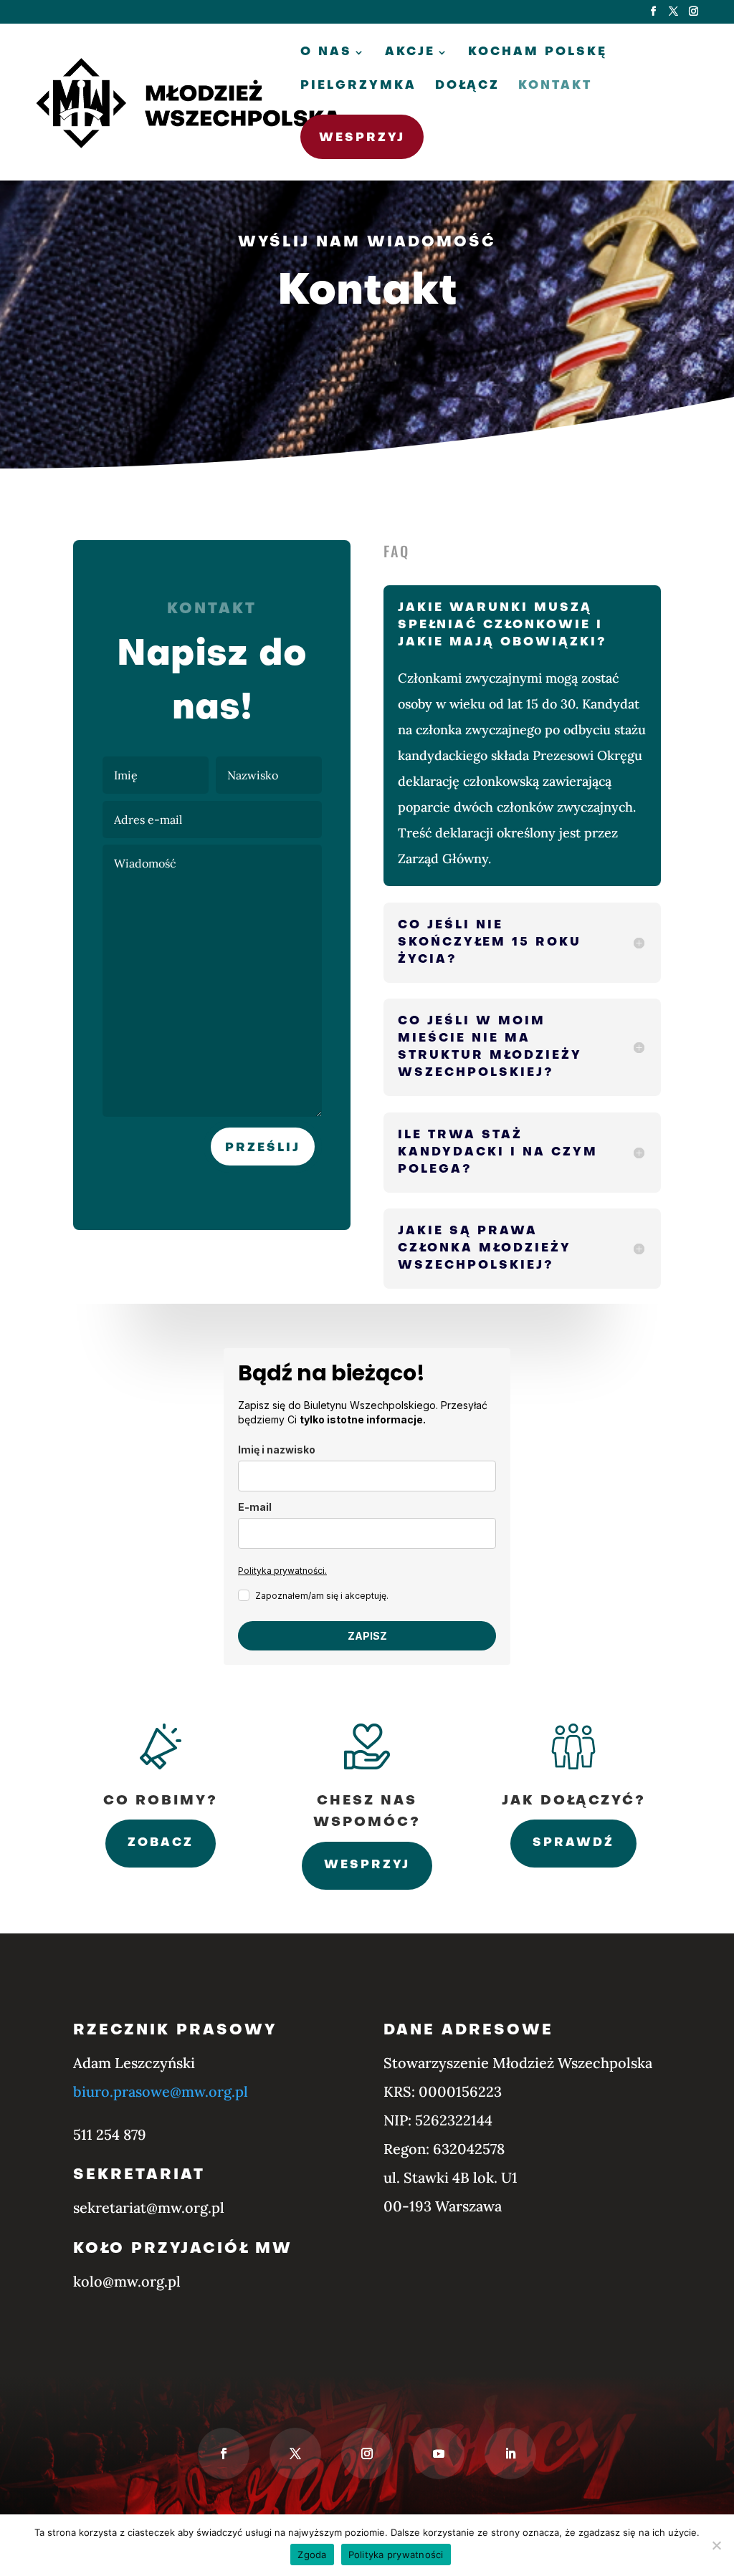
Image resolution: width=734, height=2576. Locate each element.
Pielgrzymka (358, 86)
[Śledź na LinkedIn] (510, 2454)
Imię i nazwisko (277, 1450)
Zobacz (161, 1843)
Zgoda (312, 2555)
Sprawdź (573, 1843)
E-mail (255, 1507)
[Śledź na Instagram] (367, 2454)
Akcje (410, 53)
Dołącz (467, 86)
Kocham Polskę (538, 53)
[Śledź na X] (295, 2454)
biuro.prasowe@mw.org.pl (161, 2091)
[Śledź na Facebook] (224, 2454)
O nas (326, 53)
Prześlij (263, 1148)
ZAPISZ (367, 1636)
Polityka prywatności (396, 2555)
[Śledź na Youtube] (439, 2454)
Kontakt (555, 86)
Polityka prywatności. (282, 1571)
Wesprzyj (362, 138)
